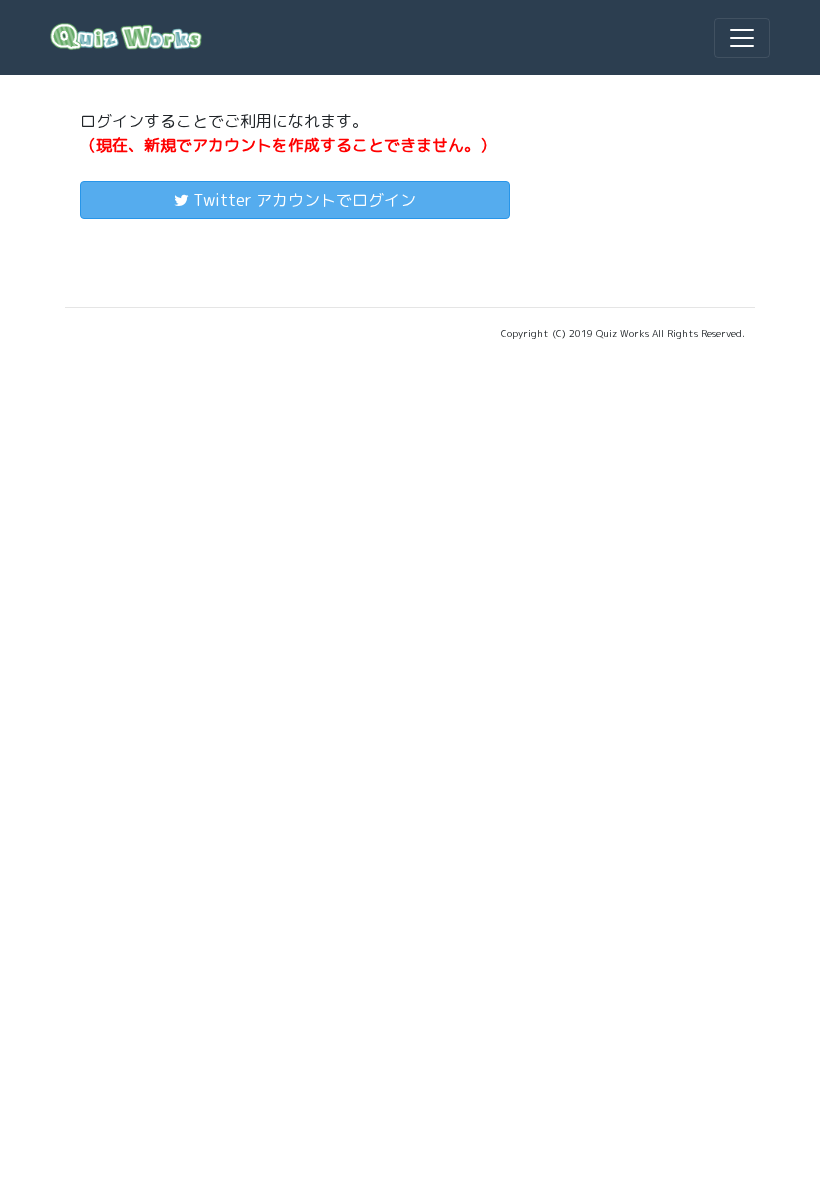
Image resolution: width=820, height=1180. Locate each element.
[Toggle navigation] (742, 38)
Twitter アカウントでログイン (302, 200)
